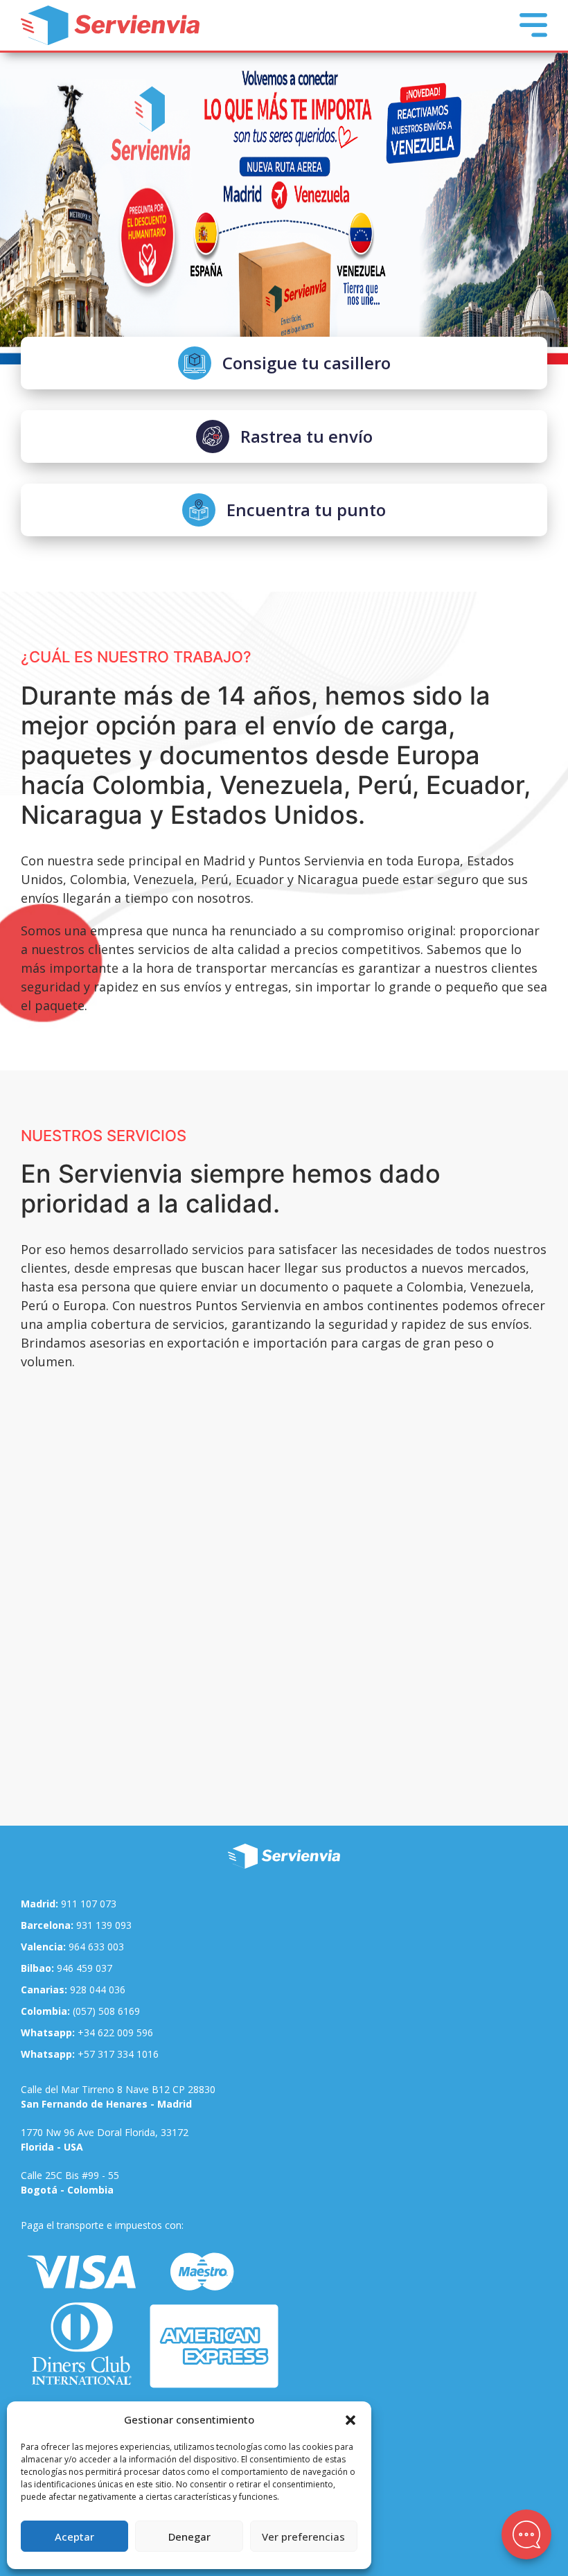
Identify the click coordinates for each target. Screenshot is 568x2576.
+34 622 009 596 (87, 2032)
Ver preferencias (303, 2537)
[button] (350, 2419)
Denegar (189, 2537)
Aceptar (74, 2537)
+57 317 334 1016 (90, 2054)
